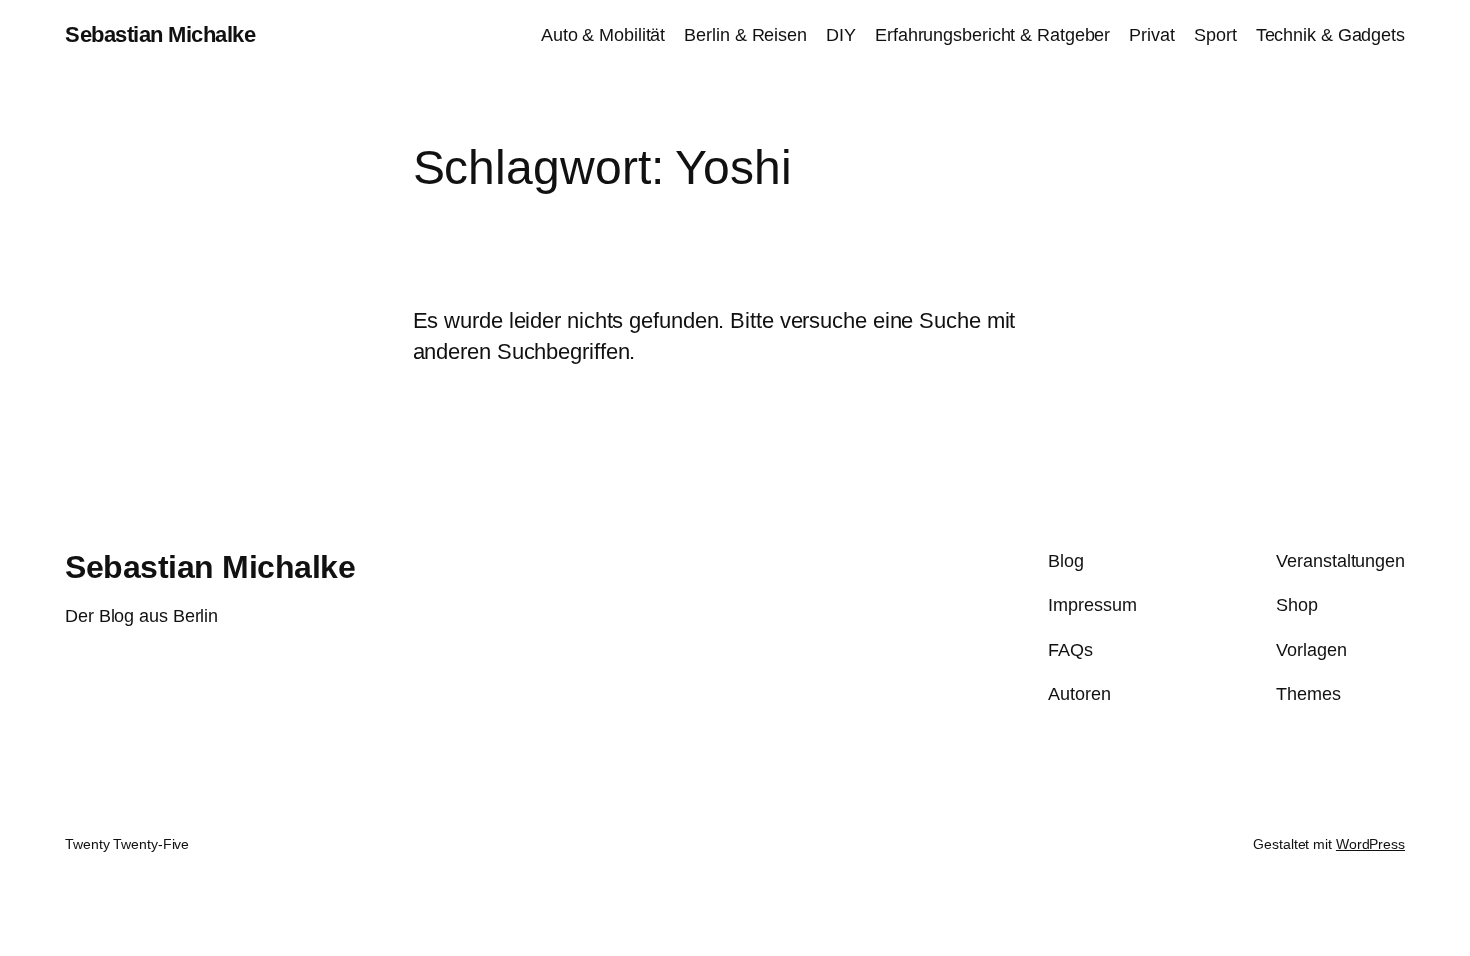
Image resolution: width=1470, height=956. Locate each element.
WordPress (1370, 844)
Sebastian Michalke (160, 34)
